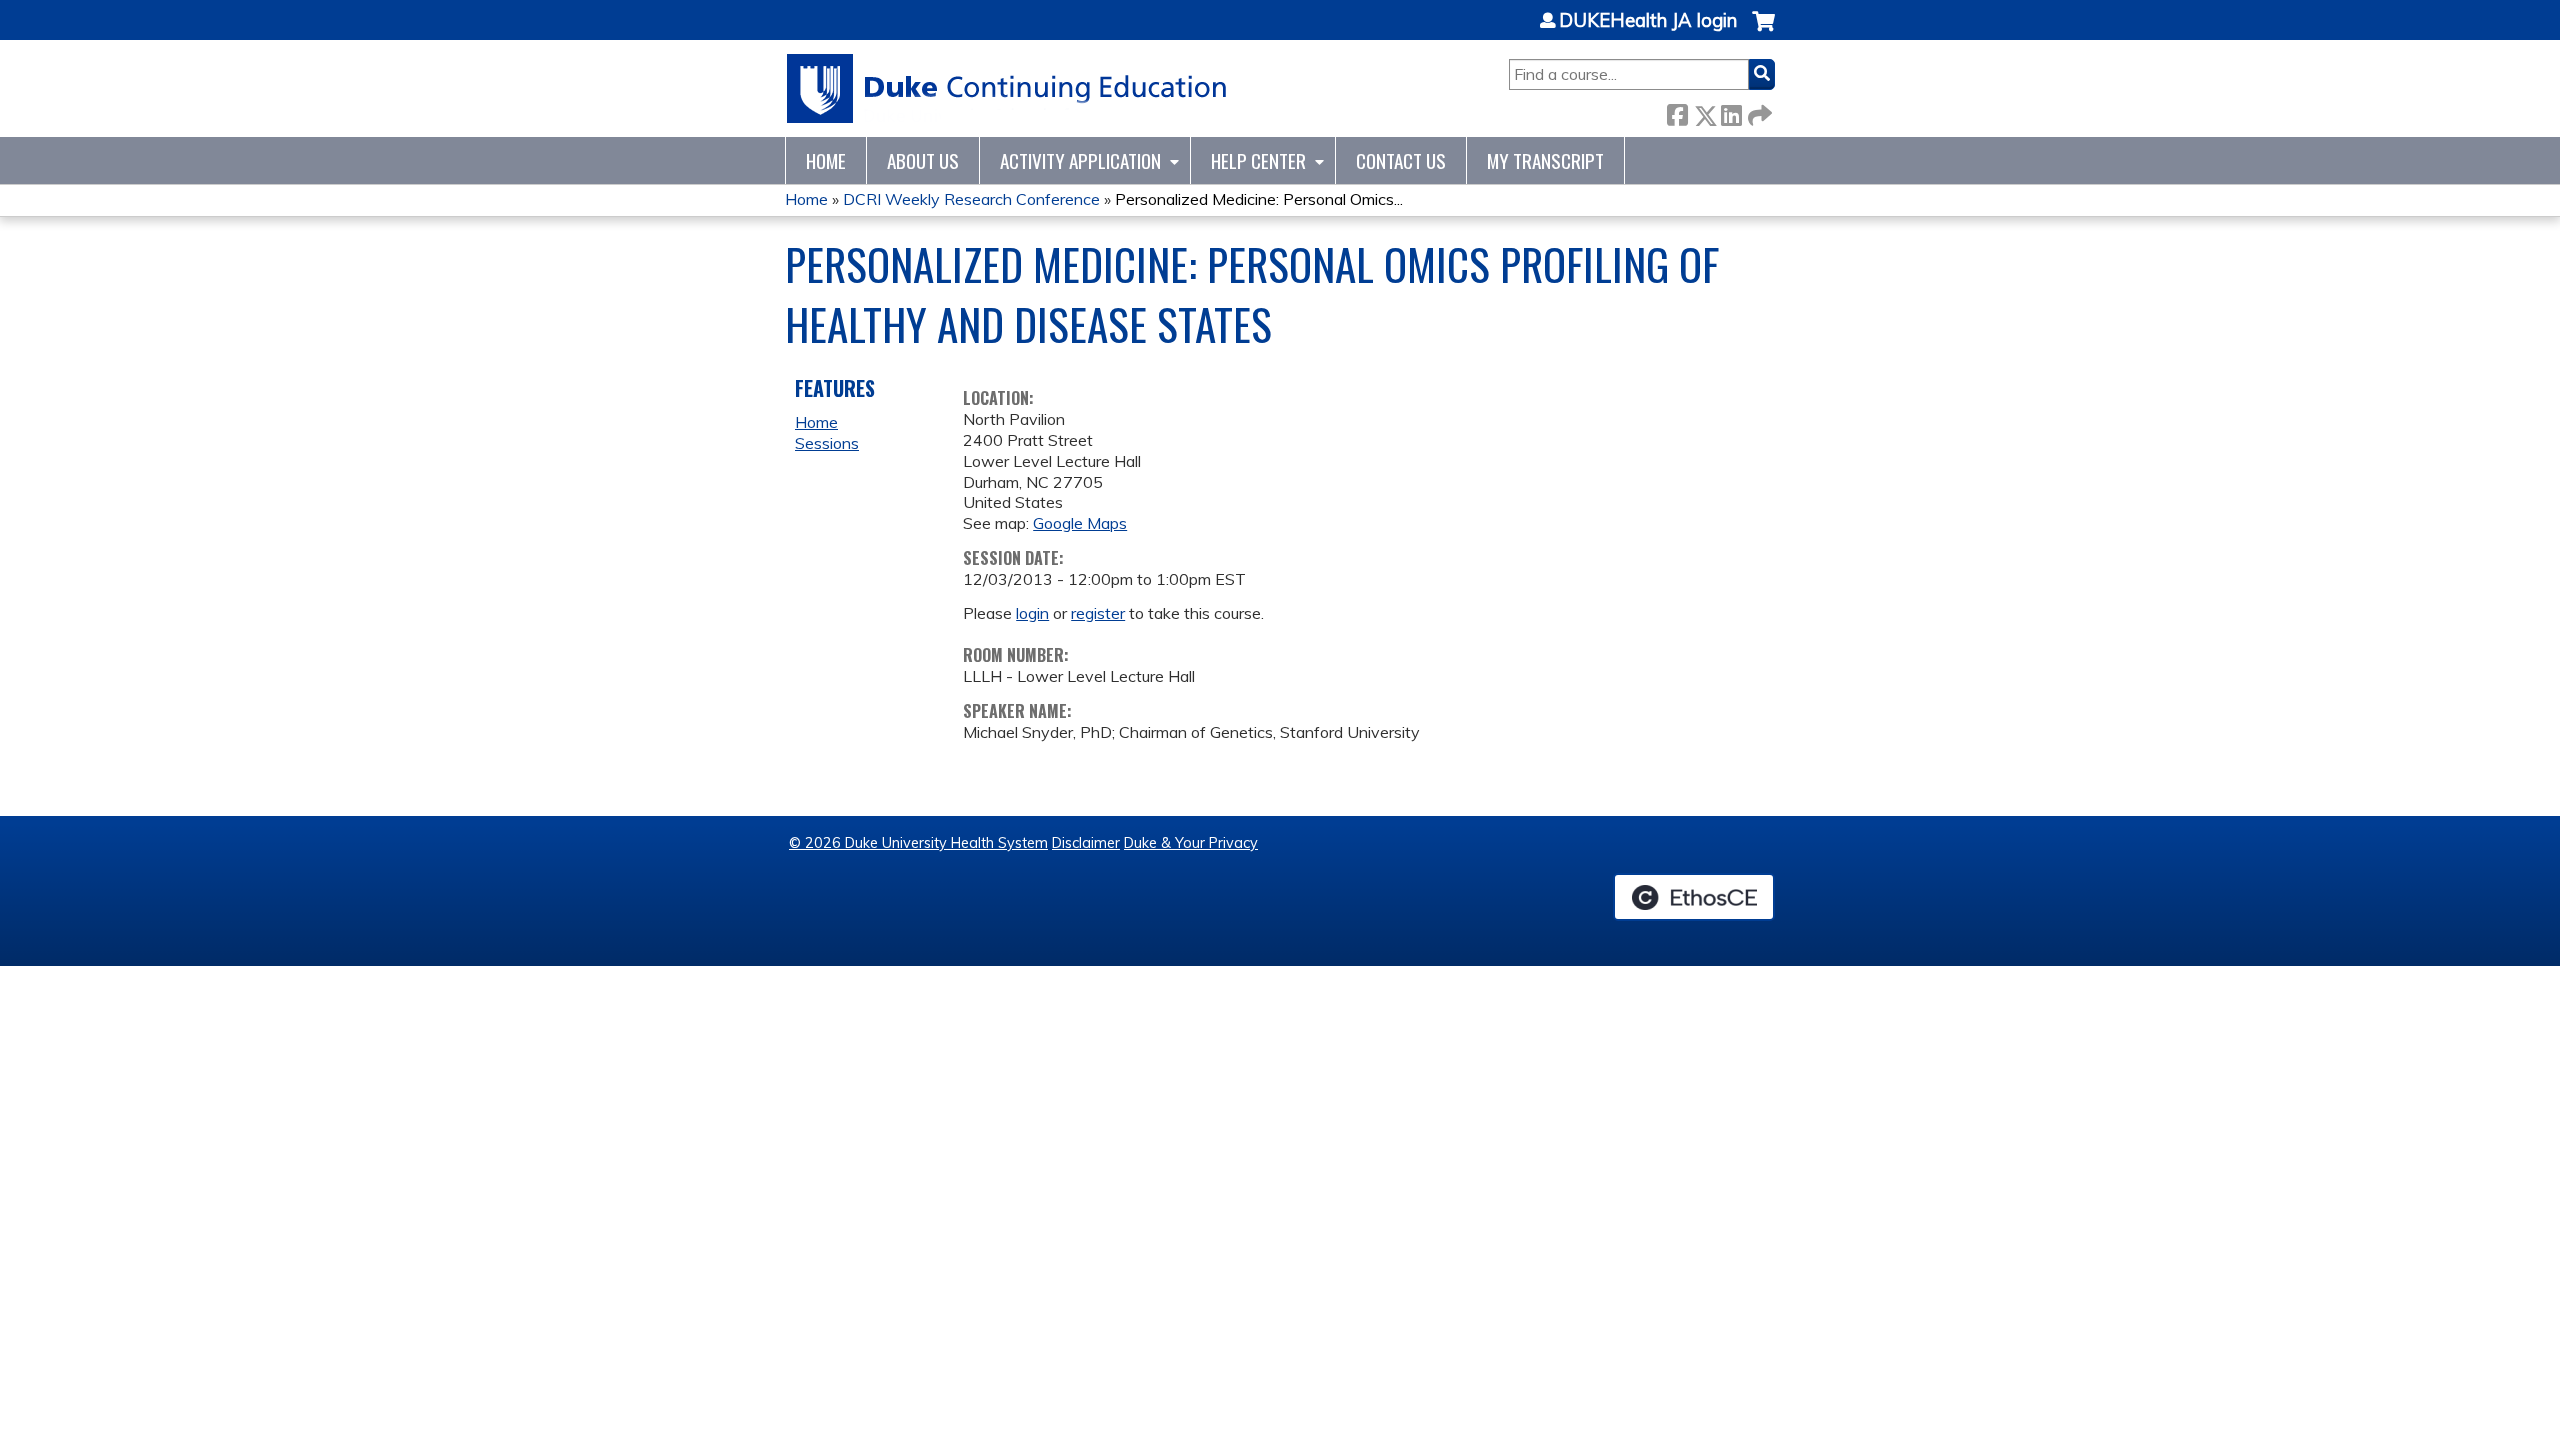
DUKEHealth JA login (1648, 21)
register (1098, 613)
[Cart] (1763, 31)
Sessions (827, 443)
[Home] (1007, 88)
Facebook (1677, 111)
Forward (1758, 111)
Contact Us (1401, 160)
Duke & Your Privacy (1191, 843)
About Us (923, 160)
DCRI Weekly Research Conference (971, 199)
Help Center (1258, 160)
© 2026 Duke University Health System (918, 843)
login (1032, 613)
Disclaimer (1086, 843)
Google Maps (1080, 523)
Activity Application (1080, 160)
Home (826, 160)
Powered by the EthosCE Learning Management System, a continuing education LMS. (1694, 897)
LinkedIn (1731, 111)
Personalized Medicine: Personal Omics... (1259, 199)
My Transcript (1545, 160)
